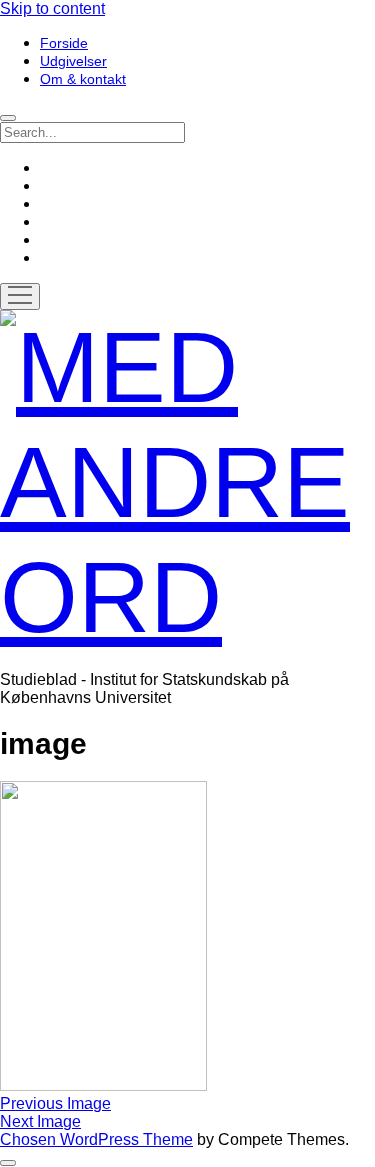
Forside (64, 43)
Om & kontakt (83, 79)
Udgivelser (73, 61)
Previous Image (55, 1103)
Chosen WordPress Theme (96, 1139)
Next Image (40, 1121)
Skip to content (52, 8)
